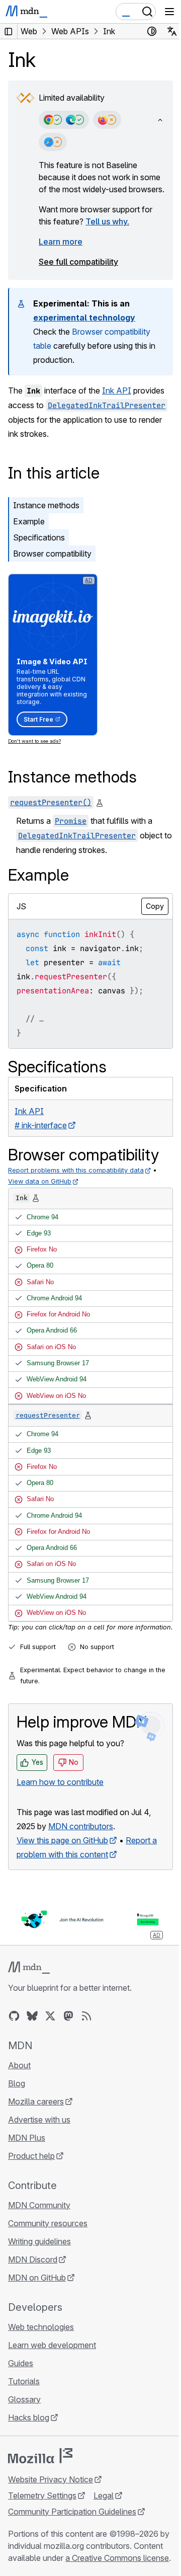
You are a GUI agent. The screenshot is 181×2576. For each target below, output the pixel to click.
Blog (17, 2083)
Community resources (48, 2223)
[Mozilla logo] (40, 2456)
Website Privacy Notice (51, 2479)
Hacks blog (29, 2417)
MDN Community (39, 2205)
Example (29, 521)
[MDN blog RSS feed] (86, 2016)
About (19, 2065)
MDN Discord (33, 2259)
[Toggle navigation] (169, 12)
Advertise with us (39, 2120)
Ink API (117, 391)
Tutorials (24, 2381)
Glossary (24, 2399)
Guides (21, 2363)
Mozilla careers (36, 2101)
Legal (104, 2495)
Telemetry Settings (42, 2495)
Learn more (61, 242)
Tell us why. (107, 221)
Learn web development (52, 2345)
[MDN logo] (29, 1968)
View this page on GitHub (62, 1840)
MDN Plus (27, 2138)
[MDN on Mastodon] (68, 2016)
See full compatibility (78, 262)
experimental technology (84, 318)
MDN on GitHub (37, 2278)
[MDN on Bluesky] (32, 2016)
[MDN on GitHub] (14, 2016)
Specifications (39, 537)
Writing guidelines (39, 2241)
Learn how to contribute (60, 1782)
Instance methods (46, 505)
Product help (31, 2156)
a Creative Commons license (117, 2558)
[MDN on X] (50, 2016)
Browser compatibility (52, 554)
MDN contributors (81, 1826)
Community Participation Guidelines (72, 2512)
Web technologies (41, 2327)
